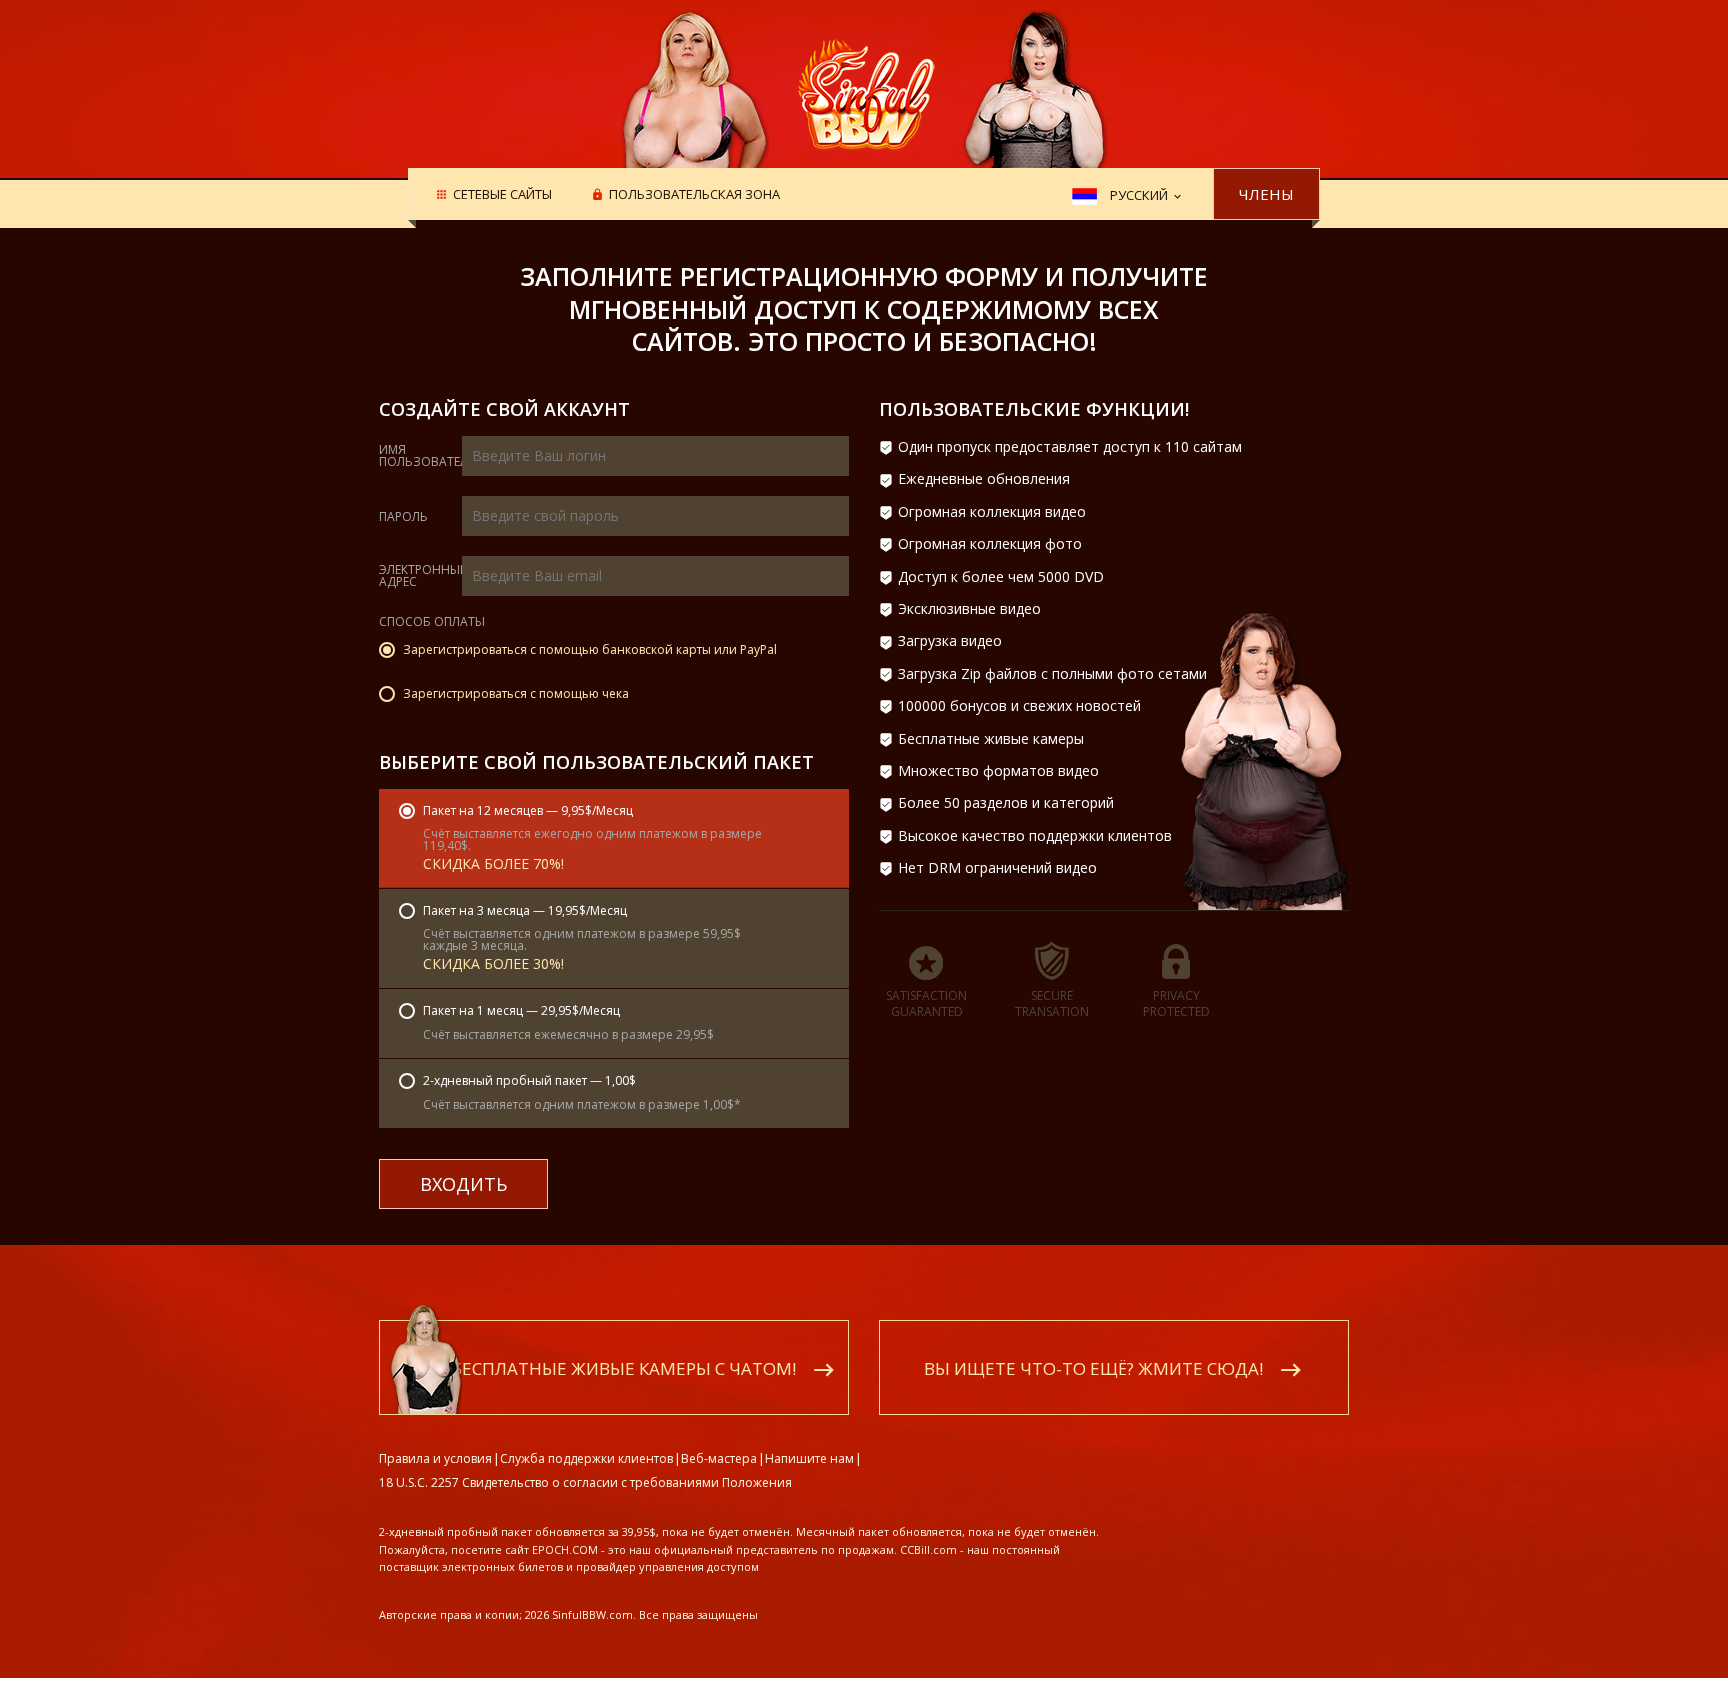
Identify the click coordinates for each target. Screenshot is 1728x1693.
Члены (1266, 194)
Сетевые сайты (502, 195)
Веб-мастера (719, 1458)
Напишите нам (809, 1458)
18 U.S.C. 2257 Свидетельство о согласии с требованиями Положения (585, 1482)
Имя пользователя (427, 456)
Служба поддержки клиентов (586, 1458)
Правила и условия (435, 1458)
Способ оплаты (432, 623)
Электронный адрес (424, 576)
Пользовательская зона (694, 195)
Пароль (403, 517)
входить (463, 1184)
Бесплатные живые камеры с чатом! (624, 1368)
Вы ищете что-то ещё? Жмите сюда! (1093, 1368)
